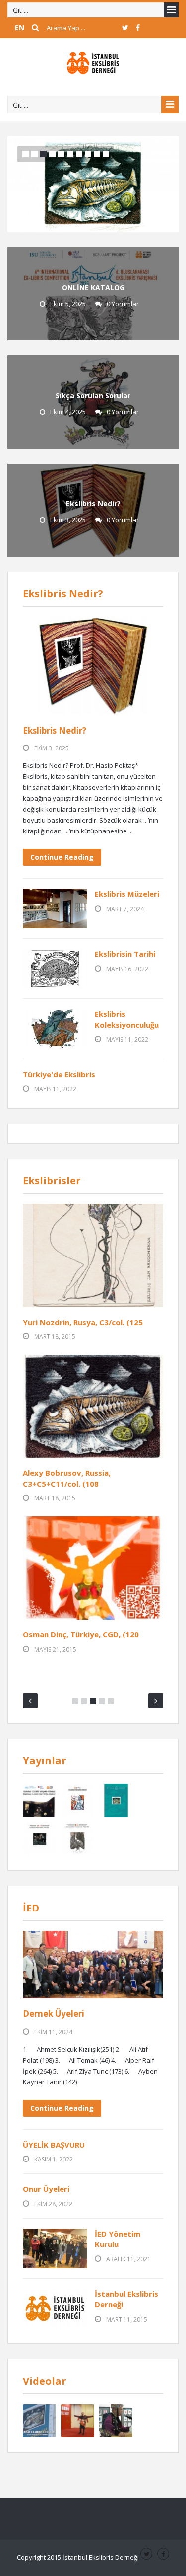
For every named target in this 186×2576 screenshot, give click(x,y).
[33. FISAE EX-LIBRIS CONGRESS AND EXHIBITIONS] (39, 2421)
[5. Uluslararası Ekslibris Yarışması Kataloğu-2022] (39, 1800)
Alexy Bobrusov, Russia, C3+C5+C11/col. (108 (67, 1478)
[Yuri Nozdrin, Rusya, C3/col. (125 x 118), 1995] (93, 1255)
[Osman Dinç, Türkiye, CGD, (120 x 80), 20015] (93, 1568)
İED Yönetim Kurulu (118, 2239)
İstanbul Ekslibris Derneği (126, 2299)
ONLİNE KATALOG (93, 288)
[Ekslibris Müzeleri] (55, 909)
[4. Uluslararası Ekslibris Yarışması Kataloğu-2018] (78, 1800)
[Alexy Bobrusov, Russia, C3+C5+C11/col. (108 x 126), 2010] (93, 1407)
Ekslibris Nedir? (93, 504)
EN (20, 28)
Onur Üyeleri (46, 2189)
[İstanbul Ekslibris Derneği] (93, 62)
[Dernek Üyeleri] (93, 1964)
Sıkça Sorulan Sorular (93, 395)
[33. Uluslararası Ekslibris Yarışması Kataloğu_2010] (116, 1800)
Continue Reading (62, 857)
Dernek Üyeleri (54, 2014)
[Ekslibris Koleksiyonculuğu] (55, 1029)
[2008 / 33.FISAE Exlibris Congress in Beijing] (78, 2421)
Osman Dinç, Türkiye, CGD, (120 (81, 1634)
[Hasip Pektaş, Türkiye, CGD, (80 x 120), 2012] (93, 183)
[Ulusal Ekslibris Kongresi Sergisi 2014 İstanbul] (116, 2421)
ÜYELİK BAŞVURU (54, 2145)
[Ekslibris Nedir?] (93, 666)
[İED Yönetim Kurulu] (55, 2248)
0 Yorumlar (123, 304)
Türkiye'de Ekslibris (59, 1074)
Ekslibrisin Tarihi (125, 954)
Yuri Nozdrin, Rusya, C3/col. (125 (83, 1322)
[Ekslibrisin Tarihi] (55, 969)
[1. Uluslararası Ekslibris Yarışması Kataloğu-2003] (78, 1839)
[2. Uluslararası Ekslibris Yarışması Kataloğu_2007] (39, 1839)
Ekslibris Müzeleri (127, 894)
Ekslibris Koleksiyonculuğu (127, 1019)
